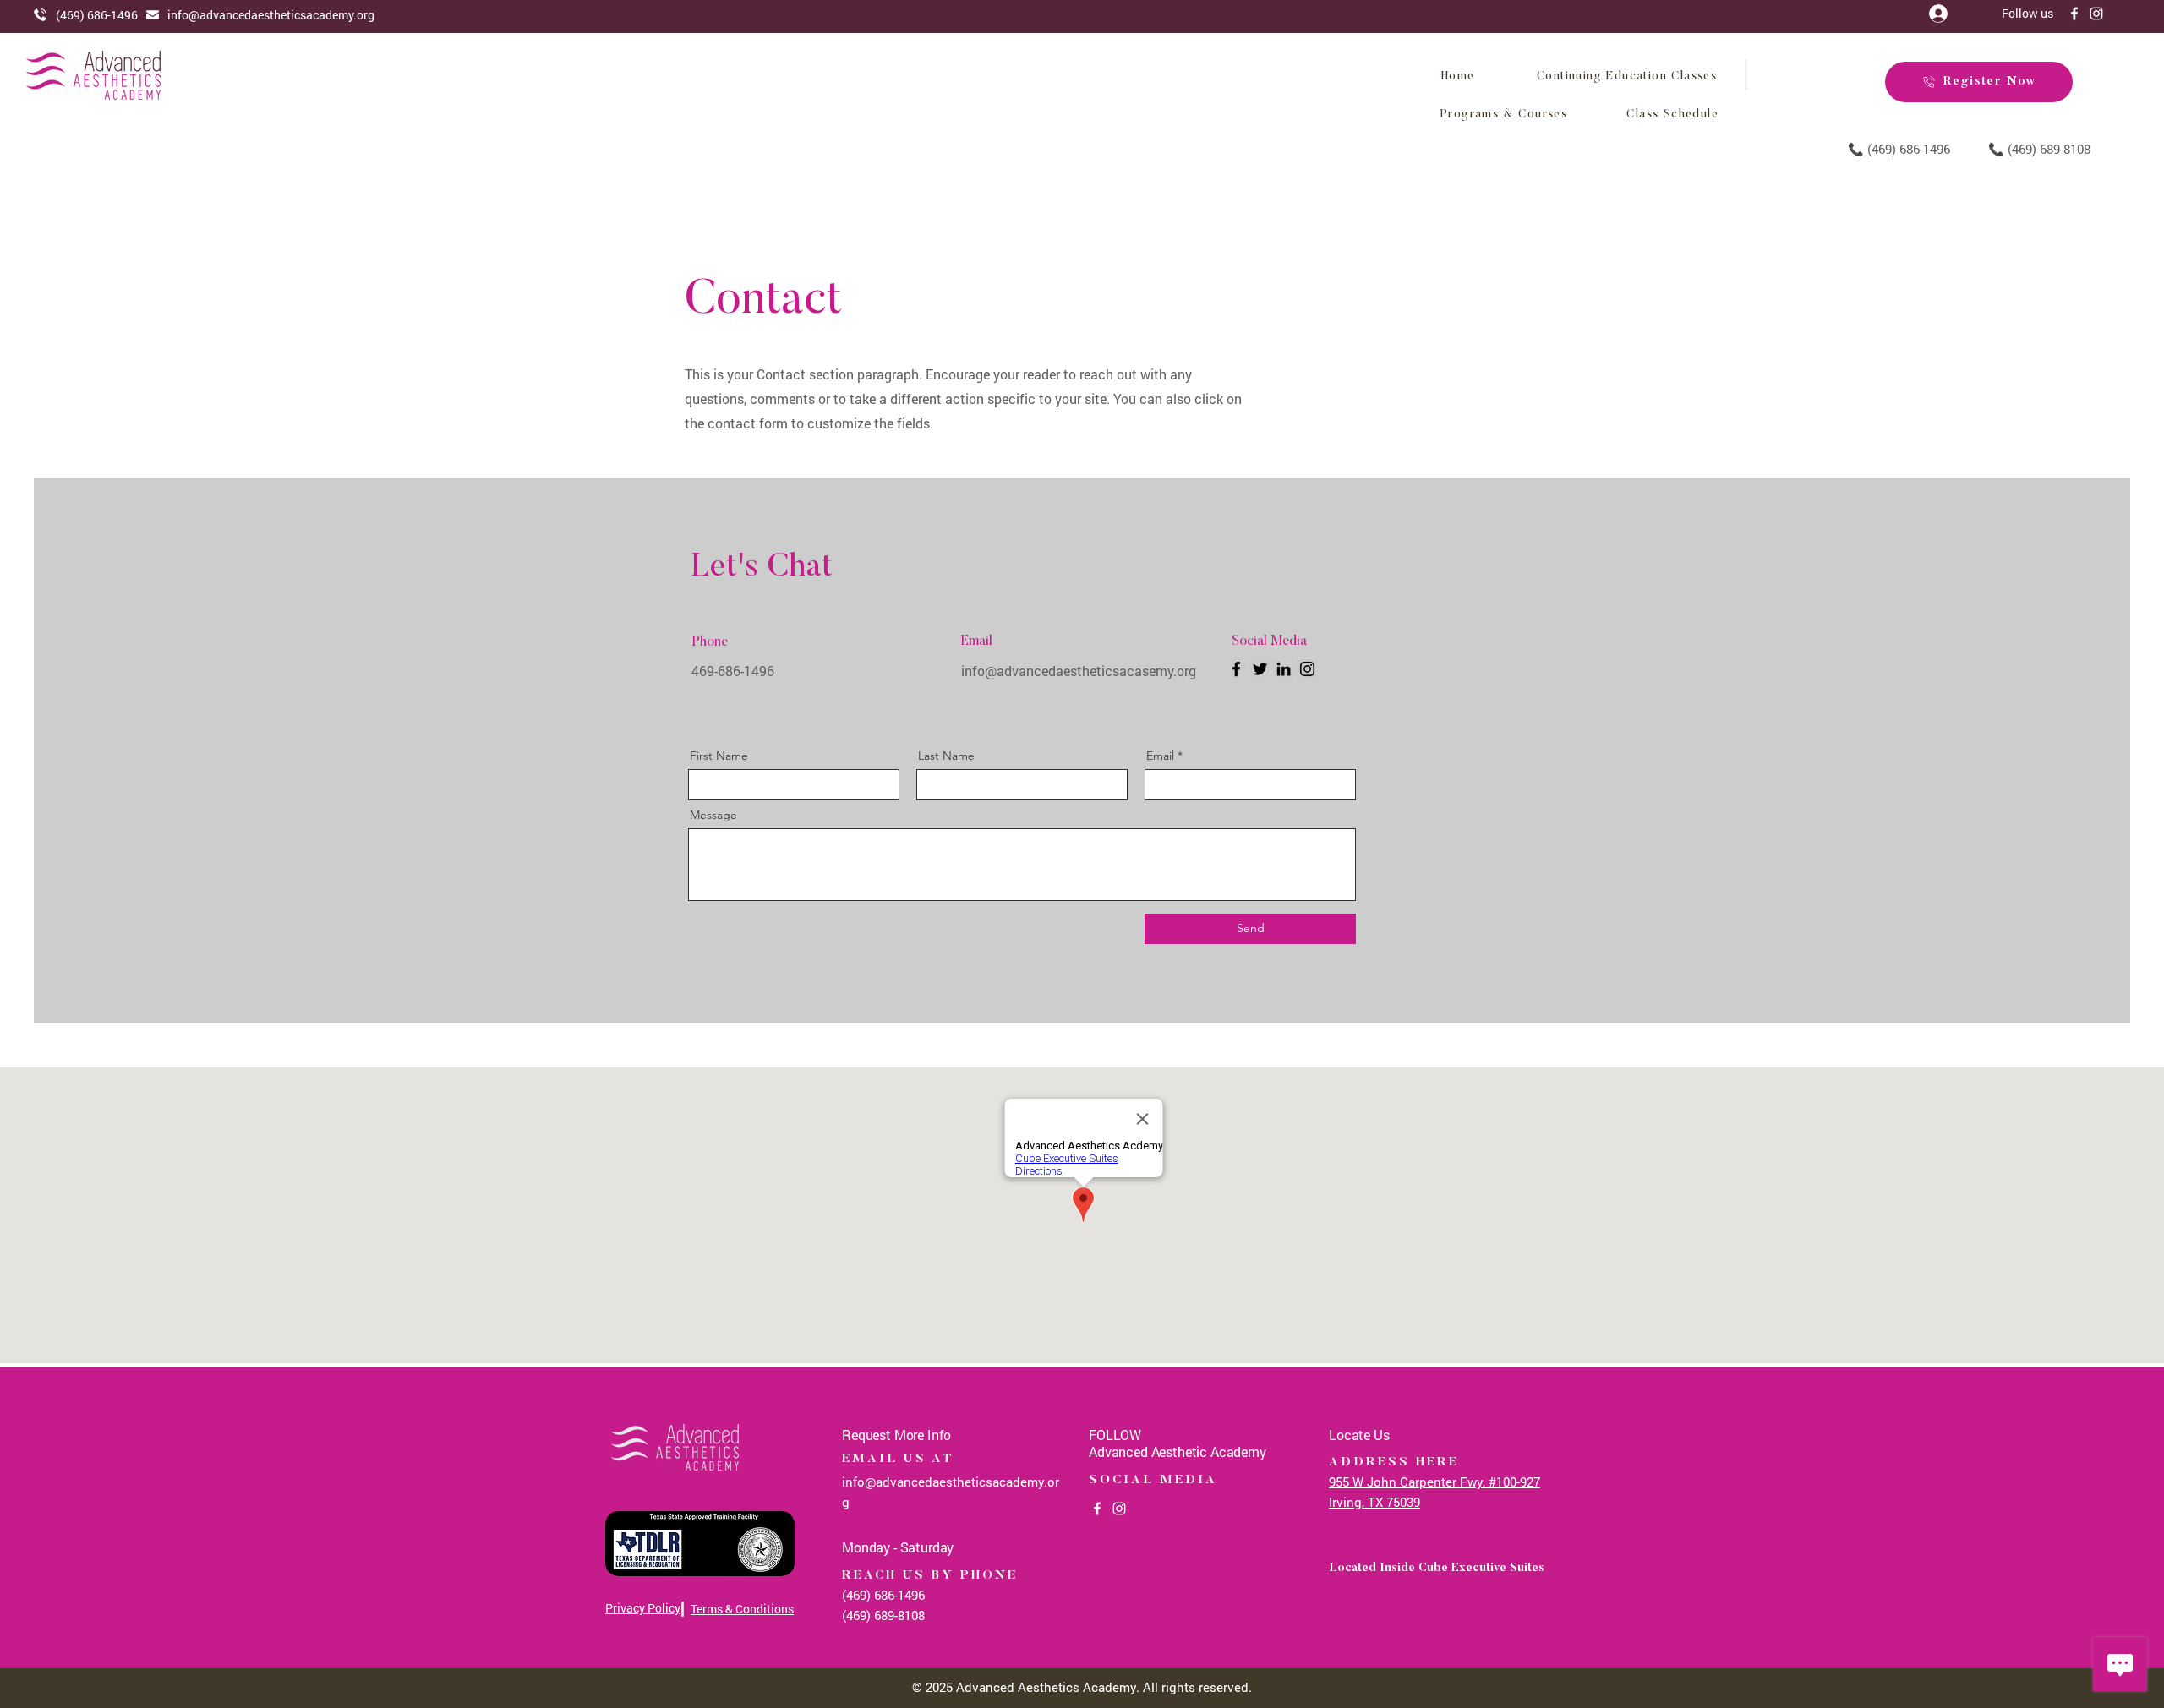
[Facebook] (2074, 14)
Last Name (946, 756)
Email (1160, 756)
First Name (719, 756)
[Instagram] (2096, 14)
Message (713, 815)
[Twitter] (1260, 669)
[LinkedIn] (1284, 669)
